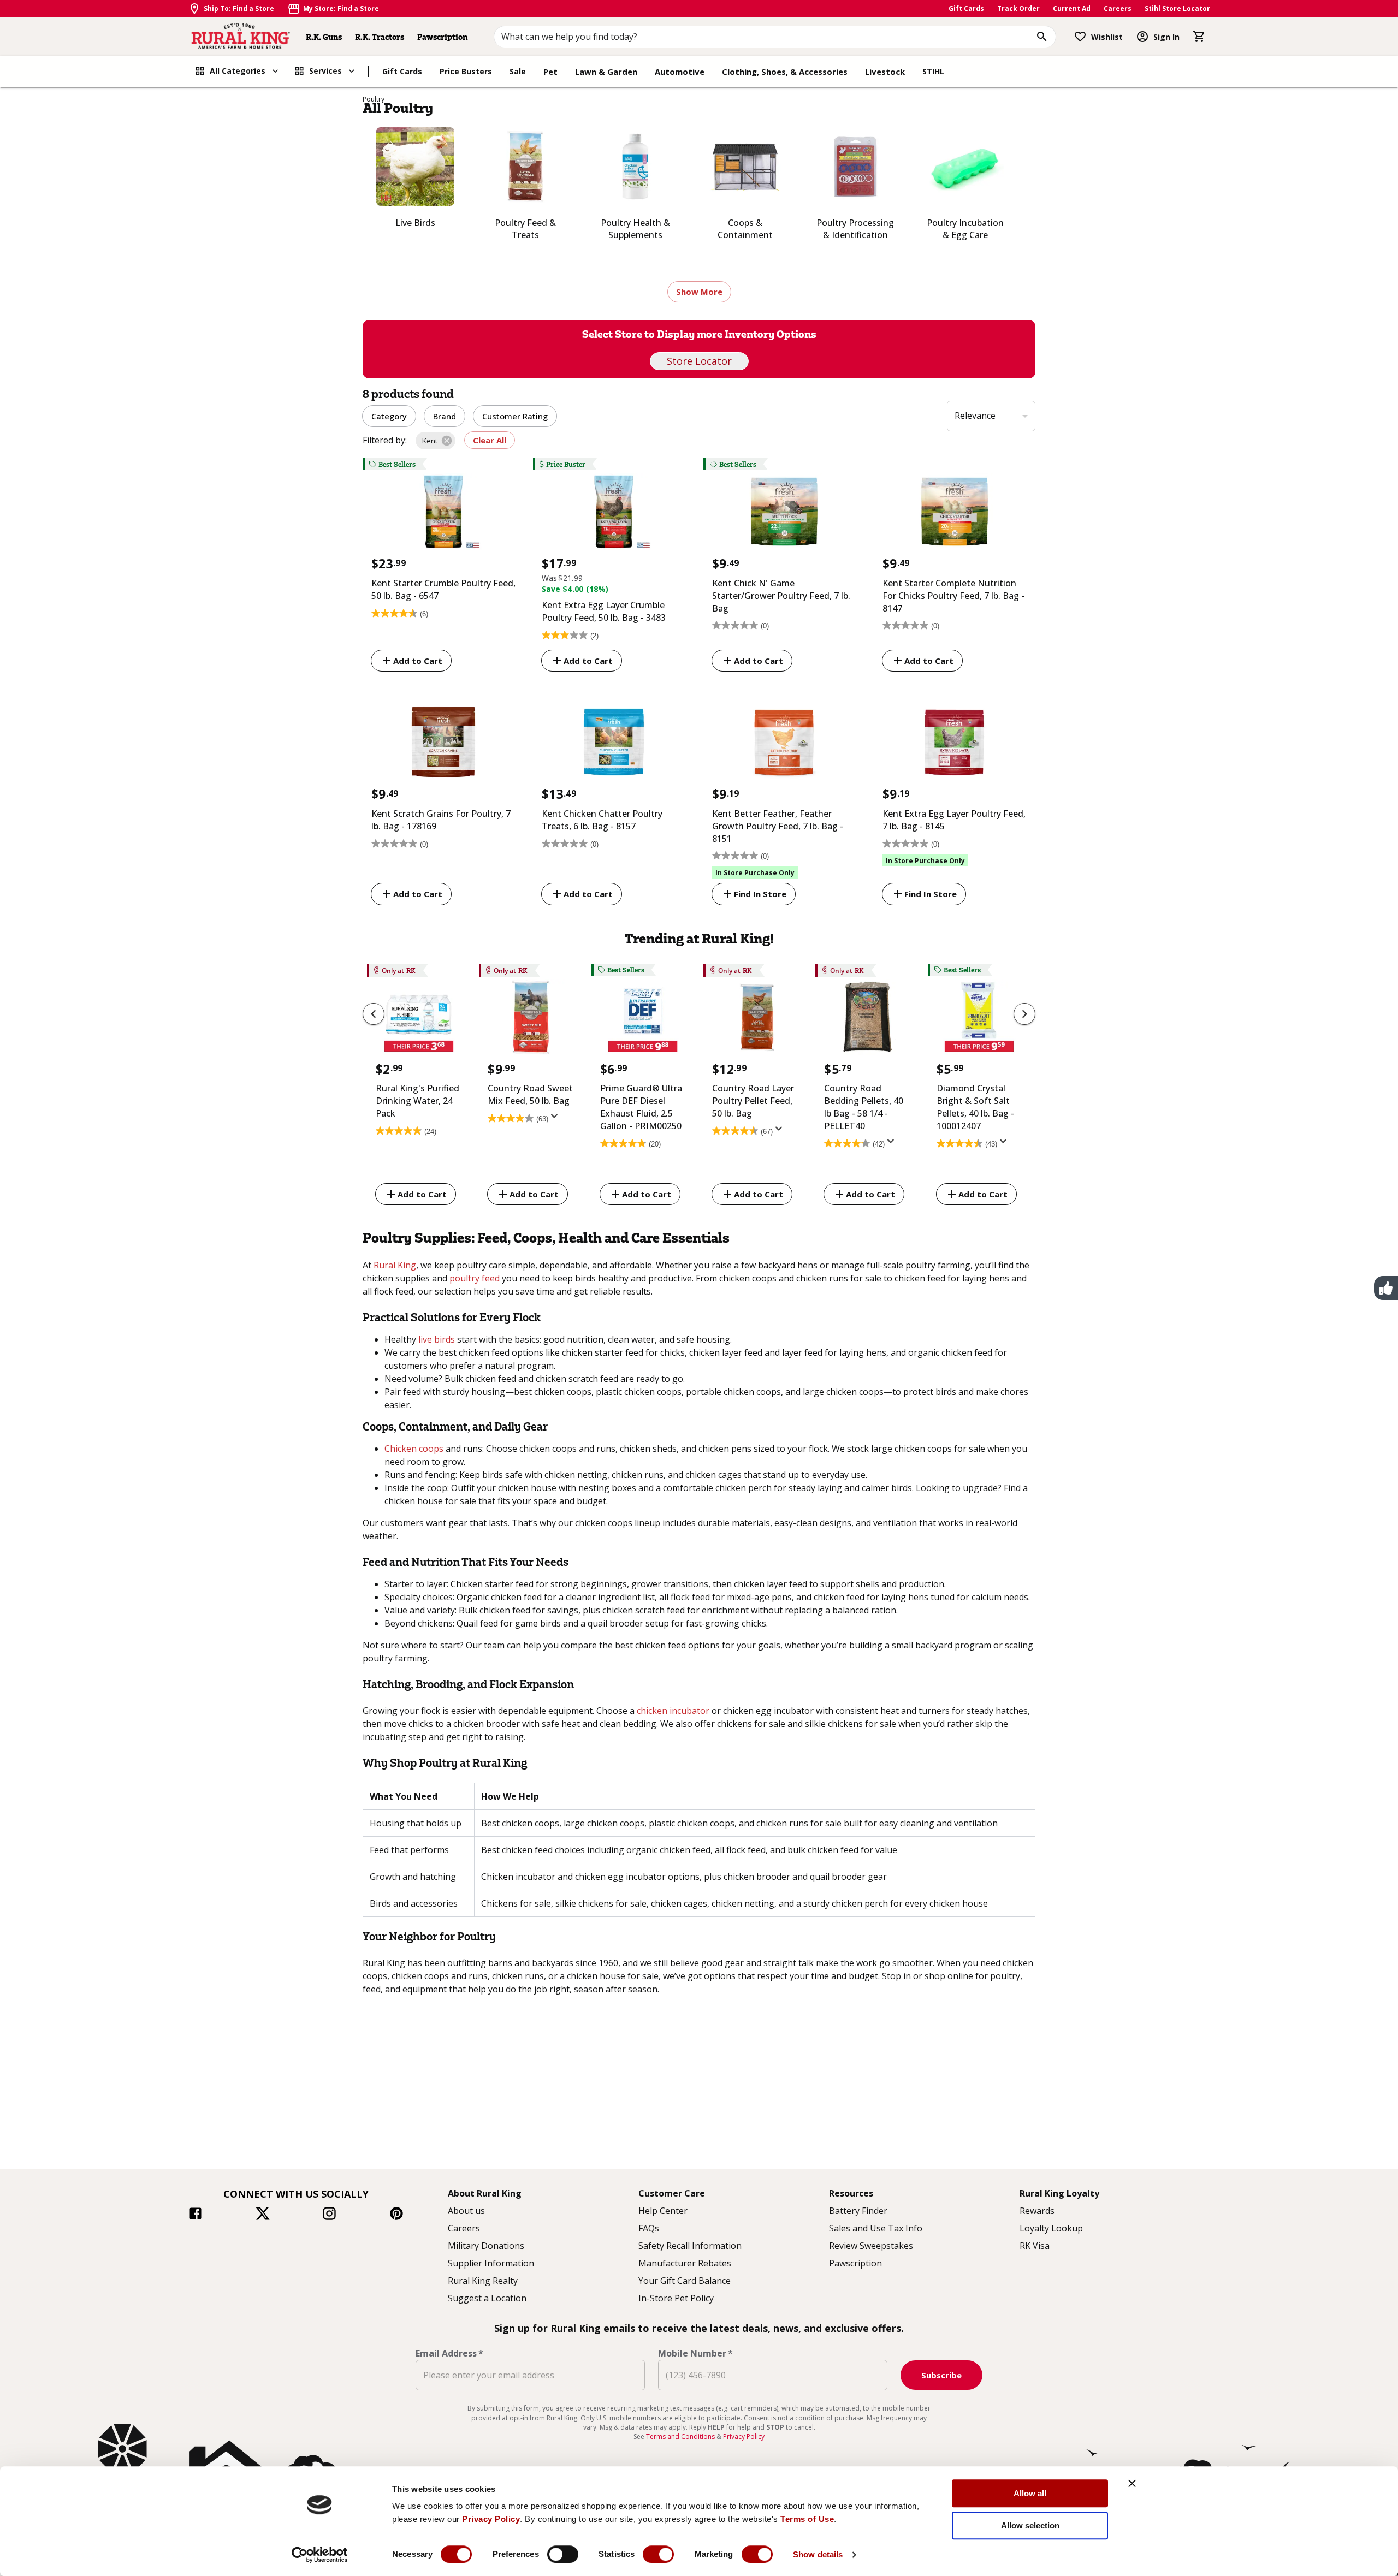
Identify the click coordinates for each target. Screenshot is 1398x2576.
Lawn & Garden (606, 72)
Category (389, 416)
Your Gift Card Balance (685, 2281)
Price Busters (466, 71)
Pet (550, 72)
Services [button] (325, 71)
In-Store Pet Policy (676, 2298)
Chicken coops (414, 1449)
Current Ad (1072, 8)
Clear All (490, 440)
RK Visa (1035, 2246)
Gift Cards (966, 8)
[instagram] (329, 2215)
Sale (518, 71)
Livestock (885, 72)
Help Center (663, 2211)
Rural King (395, 1265)
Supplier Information (491, 2263)
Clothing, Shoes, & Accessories (785, 72)
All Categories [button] (238, 71)
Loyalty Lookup (1051, 2228)
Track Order (1018, 8)
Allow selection (1030, 2525)
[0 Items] (1199, 37)
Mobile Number (695, 2353)
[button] (436, 441)
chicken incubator (673, 1711)
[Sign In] (1142, 37)
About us (466, 2211)
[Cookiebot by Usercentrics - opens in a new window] (320, 2555)
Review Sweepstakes (871, 2246)
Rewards (1037, 2211)
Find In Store (760, 894)
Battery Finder (858, 2211)
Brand (445, 416)
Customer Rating (515, 416)
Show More (699, 292)
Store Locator (699, 361)
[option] (419, 1086)
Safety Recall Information (690, 2246)
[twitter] (263, 2215)
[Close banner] (1132, 2483)
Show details (818, 2554)
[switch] (563, 2554)
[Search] (1042, 37)
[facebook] (196, 2215)
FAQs (649, 2228)
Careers (1118, 8)
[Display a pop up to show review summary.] (556, 1119)
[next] (1024, 1014)
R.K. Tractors (380, 37)
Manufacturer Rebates (685, 2263)
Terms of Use (807, 2519)
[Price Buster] (614, 514)
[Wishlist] (1080, 37)
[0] (1199, 37)
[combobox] (775, 37)
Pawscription (442, 37)
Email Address (449, 2353)
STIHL (933, 71)
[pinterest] (396, 2215)
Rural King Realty (483, 2281)
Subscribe (941, 2375)
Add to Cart (418, 661)
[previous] (374, 1014)
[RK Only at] (419, 1020)
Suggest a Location (487, 2298)
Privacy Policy (491, 2519)
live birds (437, 1339)
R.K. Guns (324, 37)
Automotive (680, 72)
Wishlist (1107, 37)
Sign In (1166, 37)
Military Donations (486, 2246)
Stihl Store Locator (1177, 8)
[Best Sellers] (443, 514)
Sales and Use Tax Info (876, 2228)
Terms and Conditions (681, 2436)
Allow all (1030, 2493)
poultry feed (475, 1278)
